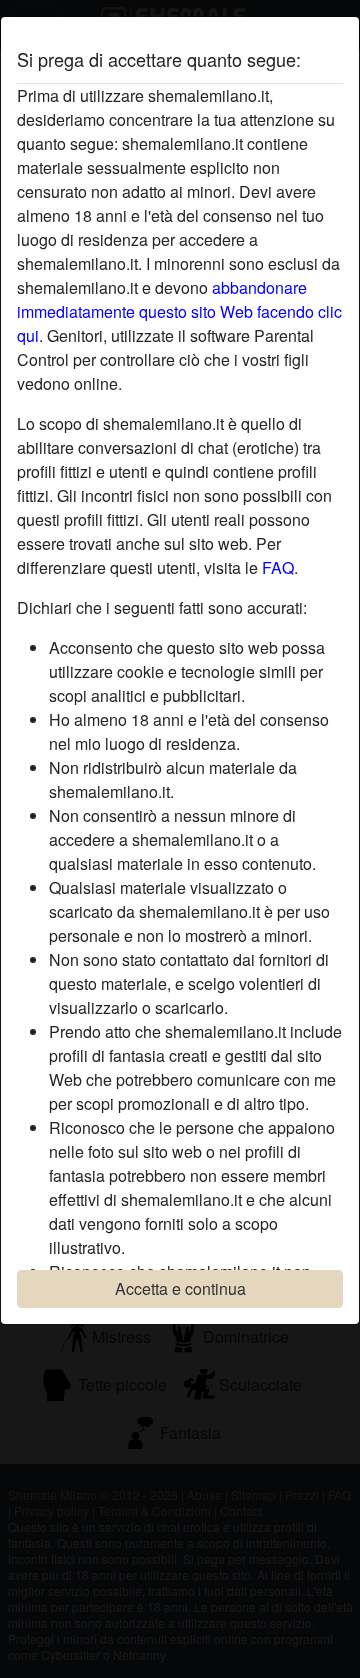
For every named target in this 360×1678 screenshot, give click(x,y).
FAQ (278, 567)
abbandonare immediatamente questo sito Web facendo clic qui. (179, 311)
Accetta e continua (180, 1288)
